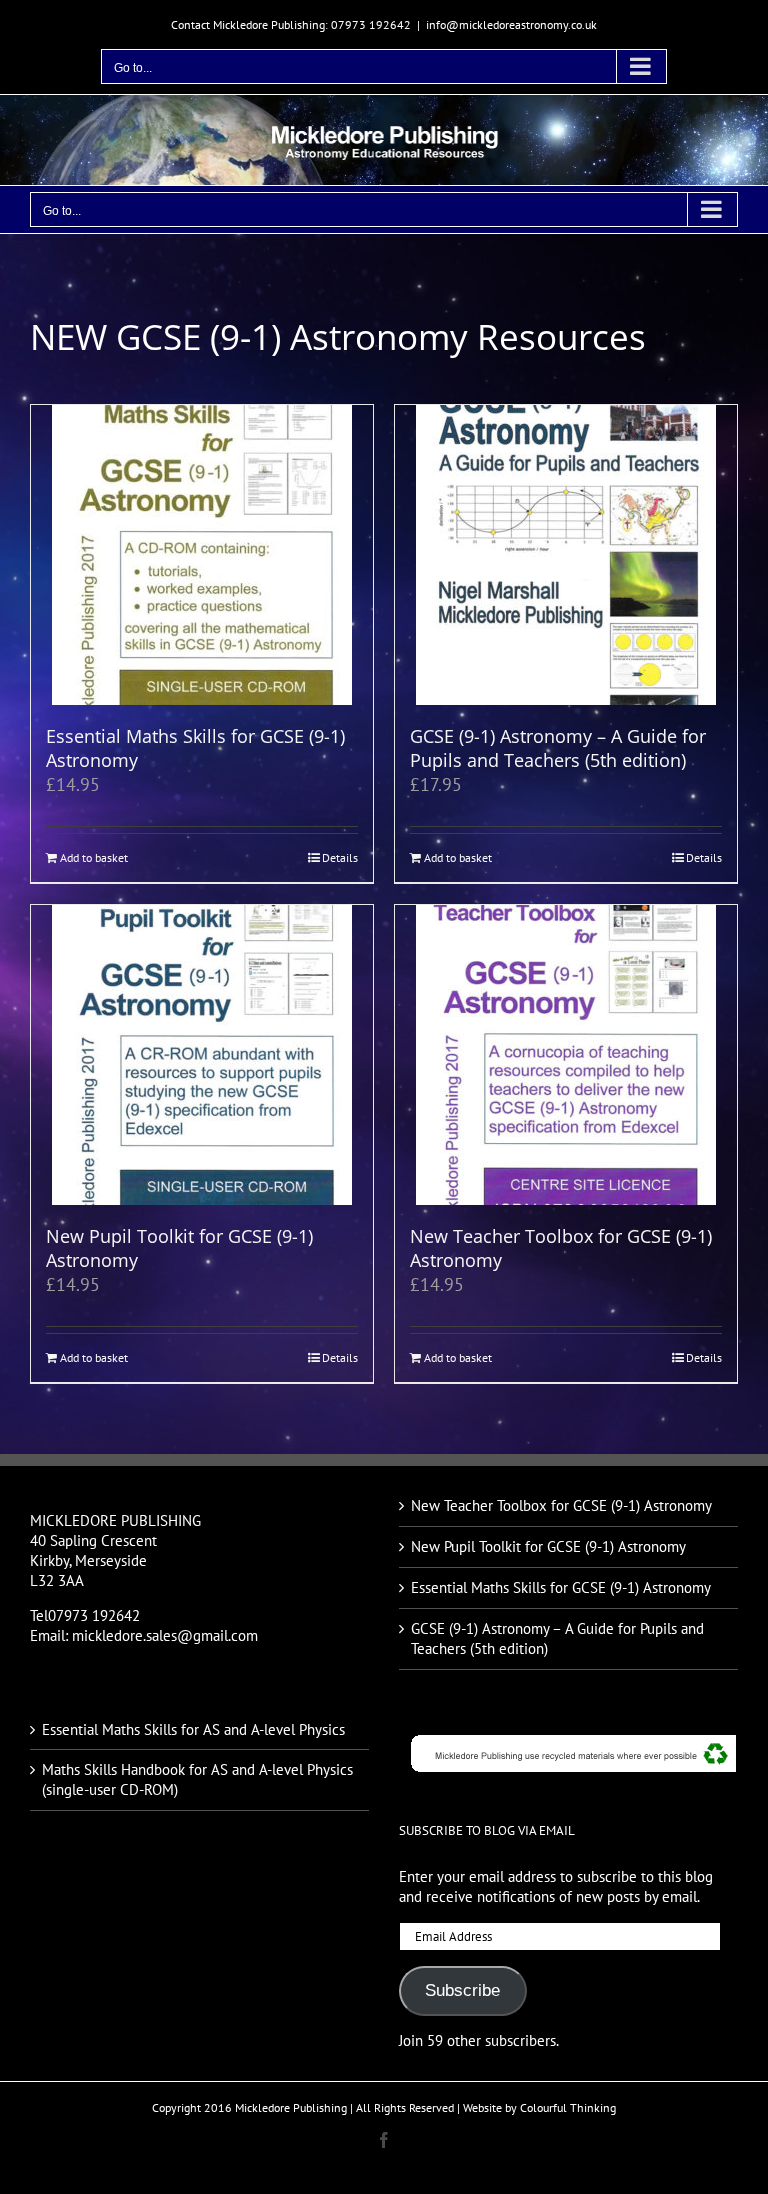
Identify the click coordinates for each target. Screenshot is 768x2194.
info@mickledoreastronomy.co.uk (511, 24)
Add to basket (94, 857)
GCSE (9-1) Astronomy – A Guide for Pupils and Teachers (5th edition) (558, 748)
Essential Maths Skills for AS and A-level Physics (193, 1729)
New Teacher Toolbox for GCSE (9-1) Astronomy (561, 1248)
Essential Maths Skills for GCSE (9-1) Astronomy (195, 748)
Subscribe (462, 1990)
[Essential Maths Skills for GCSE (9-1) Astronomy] (202, 555)
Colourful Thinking (568, 2107)
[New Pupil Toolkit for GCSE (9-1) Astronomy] (202, 1055)
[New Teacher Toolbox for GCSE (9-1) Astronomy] (566, 1055)
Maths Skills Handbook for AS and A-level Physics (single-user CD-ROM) (197, 1779)
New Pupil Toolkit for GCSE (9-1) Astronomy (179, 1248)
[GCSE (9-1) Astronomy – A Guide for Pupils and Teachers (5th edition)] (566, 555)
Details (340, 857)
